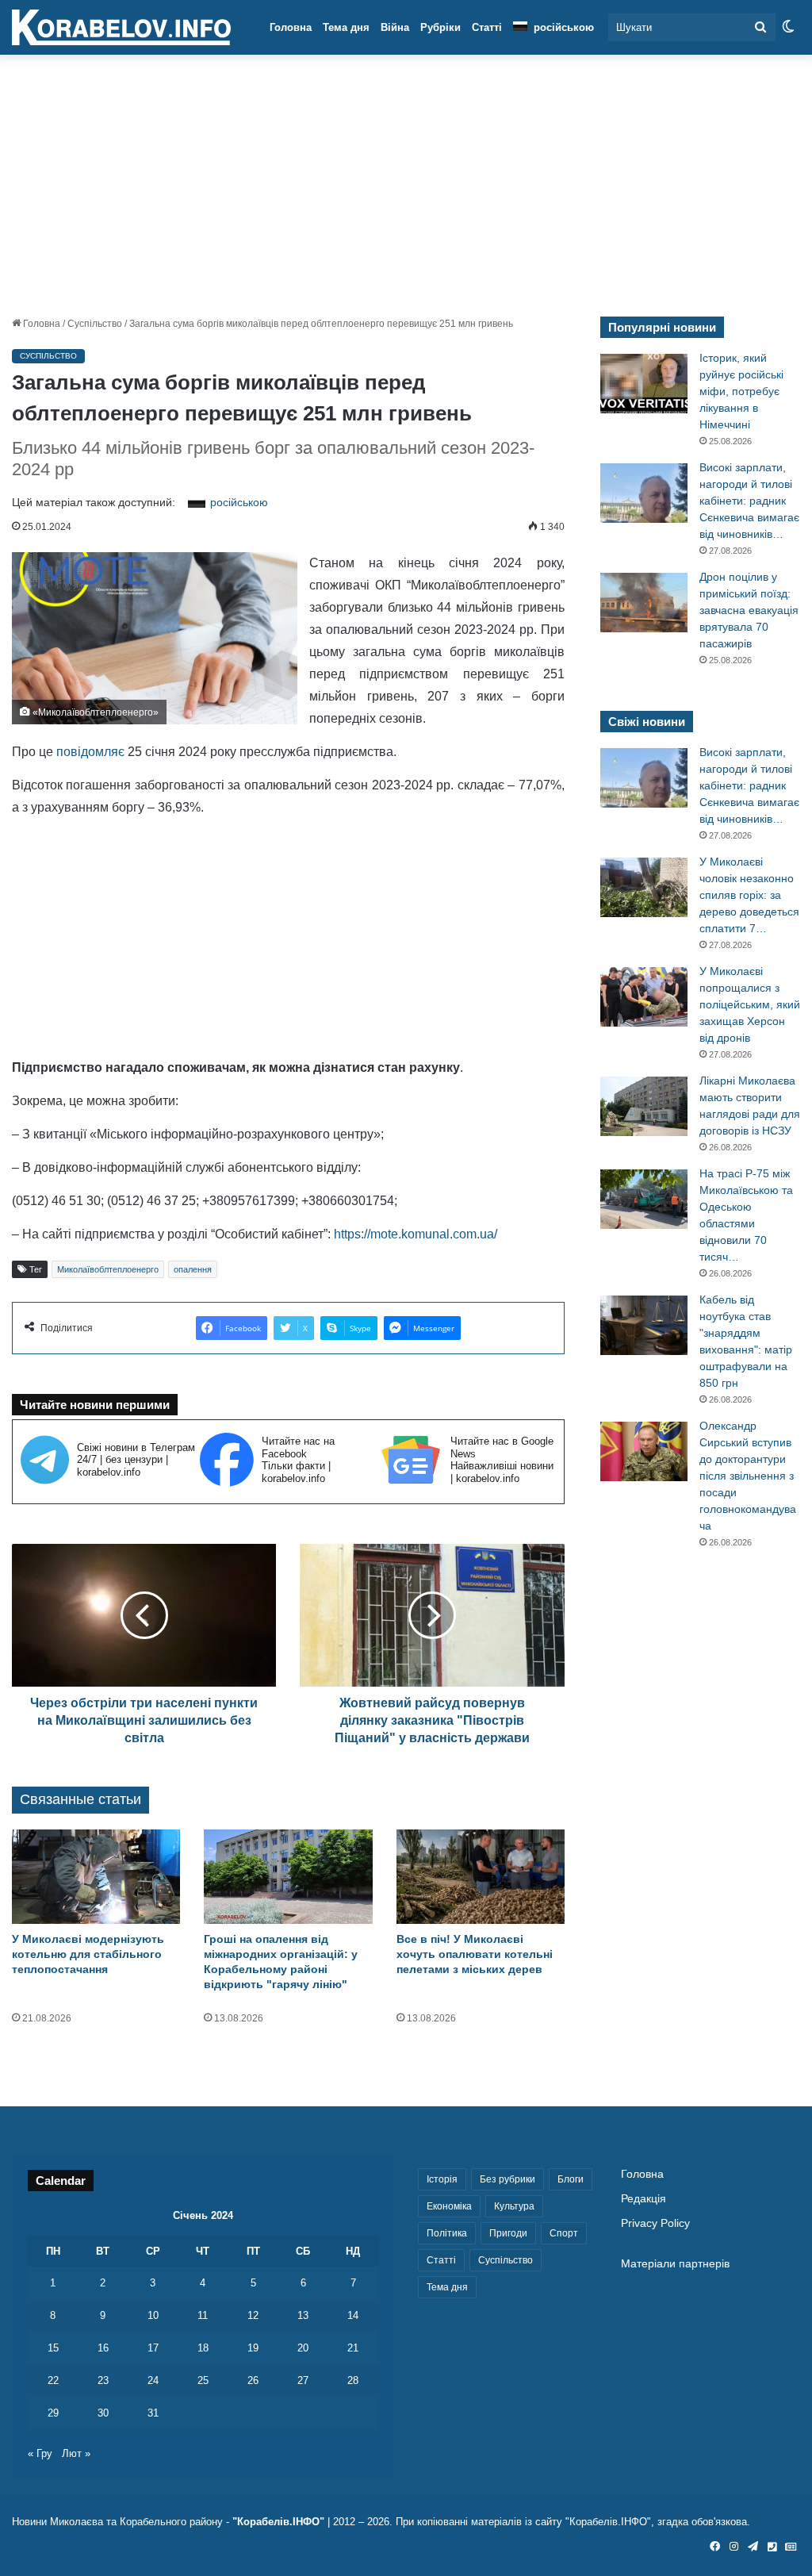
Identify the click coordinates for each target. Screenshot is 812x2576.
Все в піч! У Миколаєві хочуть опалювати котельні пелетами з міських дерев (475, 1954)
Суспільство (95, 324)
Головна (291, 27)
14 (353, 2315)
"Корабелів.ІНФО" (278, 2522)
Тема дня (346, 27)
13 (303, 2315)
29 (53, 2413)
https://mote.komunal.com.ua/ (416, 1234)
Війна (395, 27)
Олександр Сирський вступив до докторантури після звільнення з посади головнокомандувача (748, 1476)
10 (153, 2315)
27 (303, 2380)
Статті (487, 27)
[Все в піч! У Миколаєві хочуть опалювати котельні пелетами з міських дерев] (481, 1877)
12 (253, 2315)
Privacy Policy (655, 2223)
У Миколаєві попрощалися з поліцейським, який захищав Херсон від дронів (750, 1004)
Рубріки (440, 27)
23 (103, 2380)
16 (103, 2348)
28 (353, 2380)
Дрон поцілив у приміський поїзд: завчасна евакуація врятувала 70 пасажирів (749, 610)
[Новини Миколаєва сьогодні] (121, 28)
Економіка (449, 2206)
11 (203, 2315)
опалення (193, 1269)
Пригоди (508, 2233)
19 (253, 2348)
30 (103, 2413)
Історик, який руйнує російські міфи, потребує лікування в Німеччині (741, 391)
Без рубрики (507, 2179)
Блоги (571, 2179)
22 (53, 2380)
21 (353, 2348)
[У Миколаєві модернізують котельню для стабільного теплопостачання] (96, 1877)
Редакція (643, 2199)
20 (303, 2348)
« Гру (40, 2453)
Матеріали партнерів (675, 2264)
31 (153, 2413)
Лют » (76, 2453)
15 (53, 2348)
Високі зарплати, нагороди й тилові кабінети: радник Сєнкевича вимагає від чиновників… (749, 501)
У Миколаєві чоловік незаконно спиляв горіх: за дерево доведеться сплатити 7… (749, 895)
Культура (514, 2206)
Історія (442, 2179)
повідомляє (90, 752)
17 (153, 2348)
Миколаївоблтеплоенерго (108, 1269)
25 (203, 2380)
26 (253, 2380)
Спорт (564, 2233)
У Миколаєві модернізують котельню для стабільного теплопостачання (88, 1954)
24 (153, 2380)
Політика (447, 2233)
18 (203, 2348)
